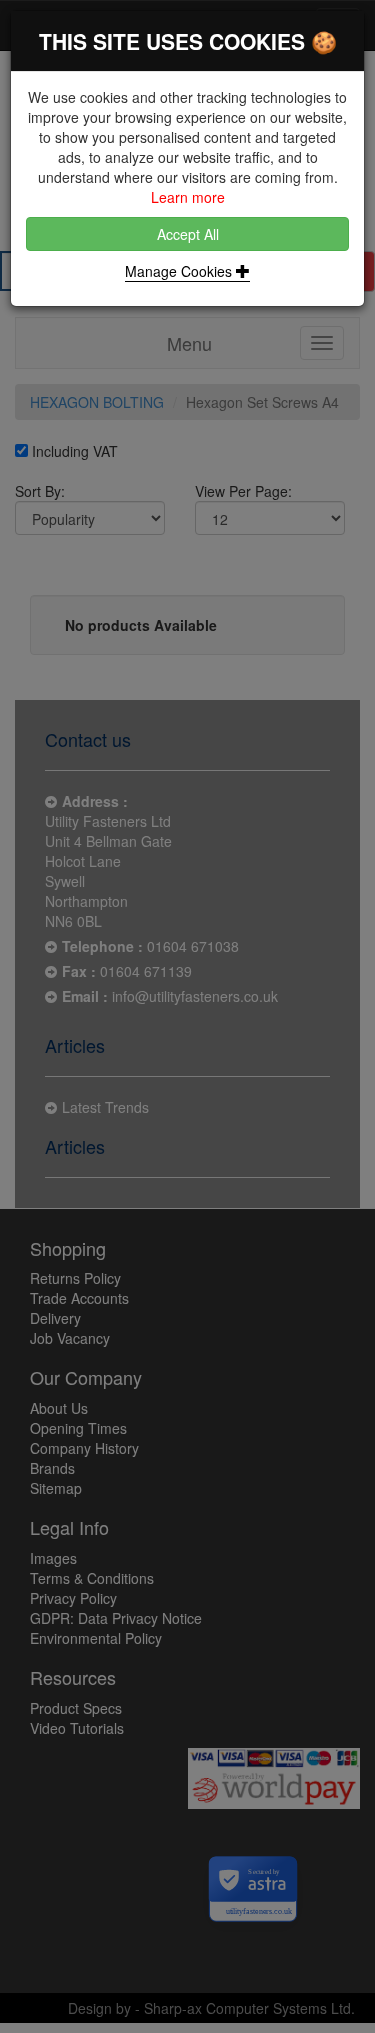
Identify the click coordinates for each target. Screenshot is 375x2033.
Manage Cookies (180, 271)
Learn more (188, 197)
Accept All (188, 234)
